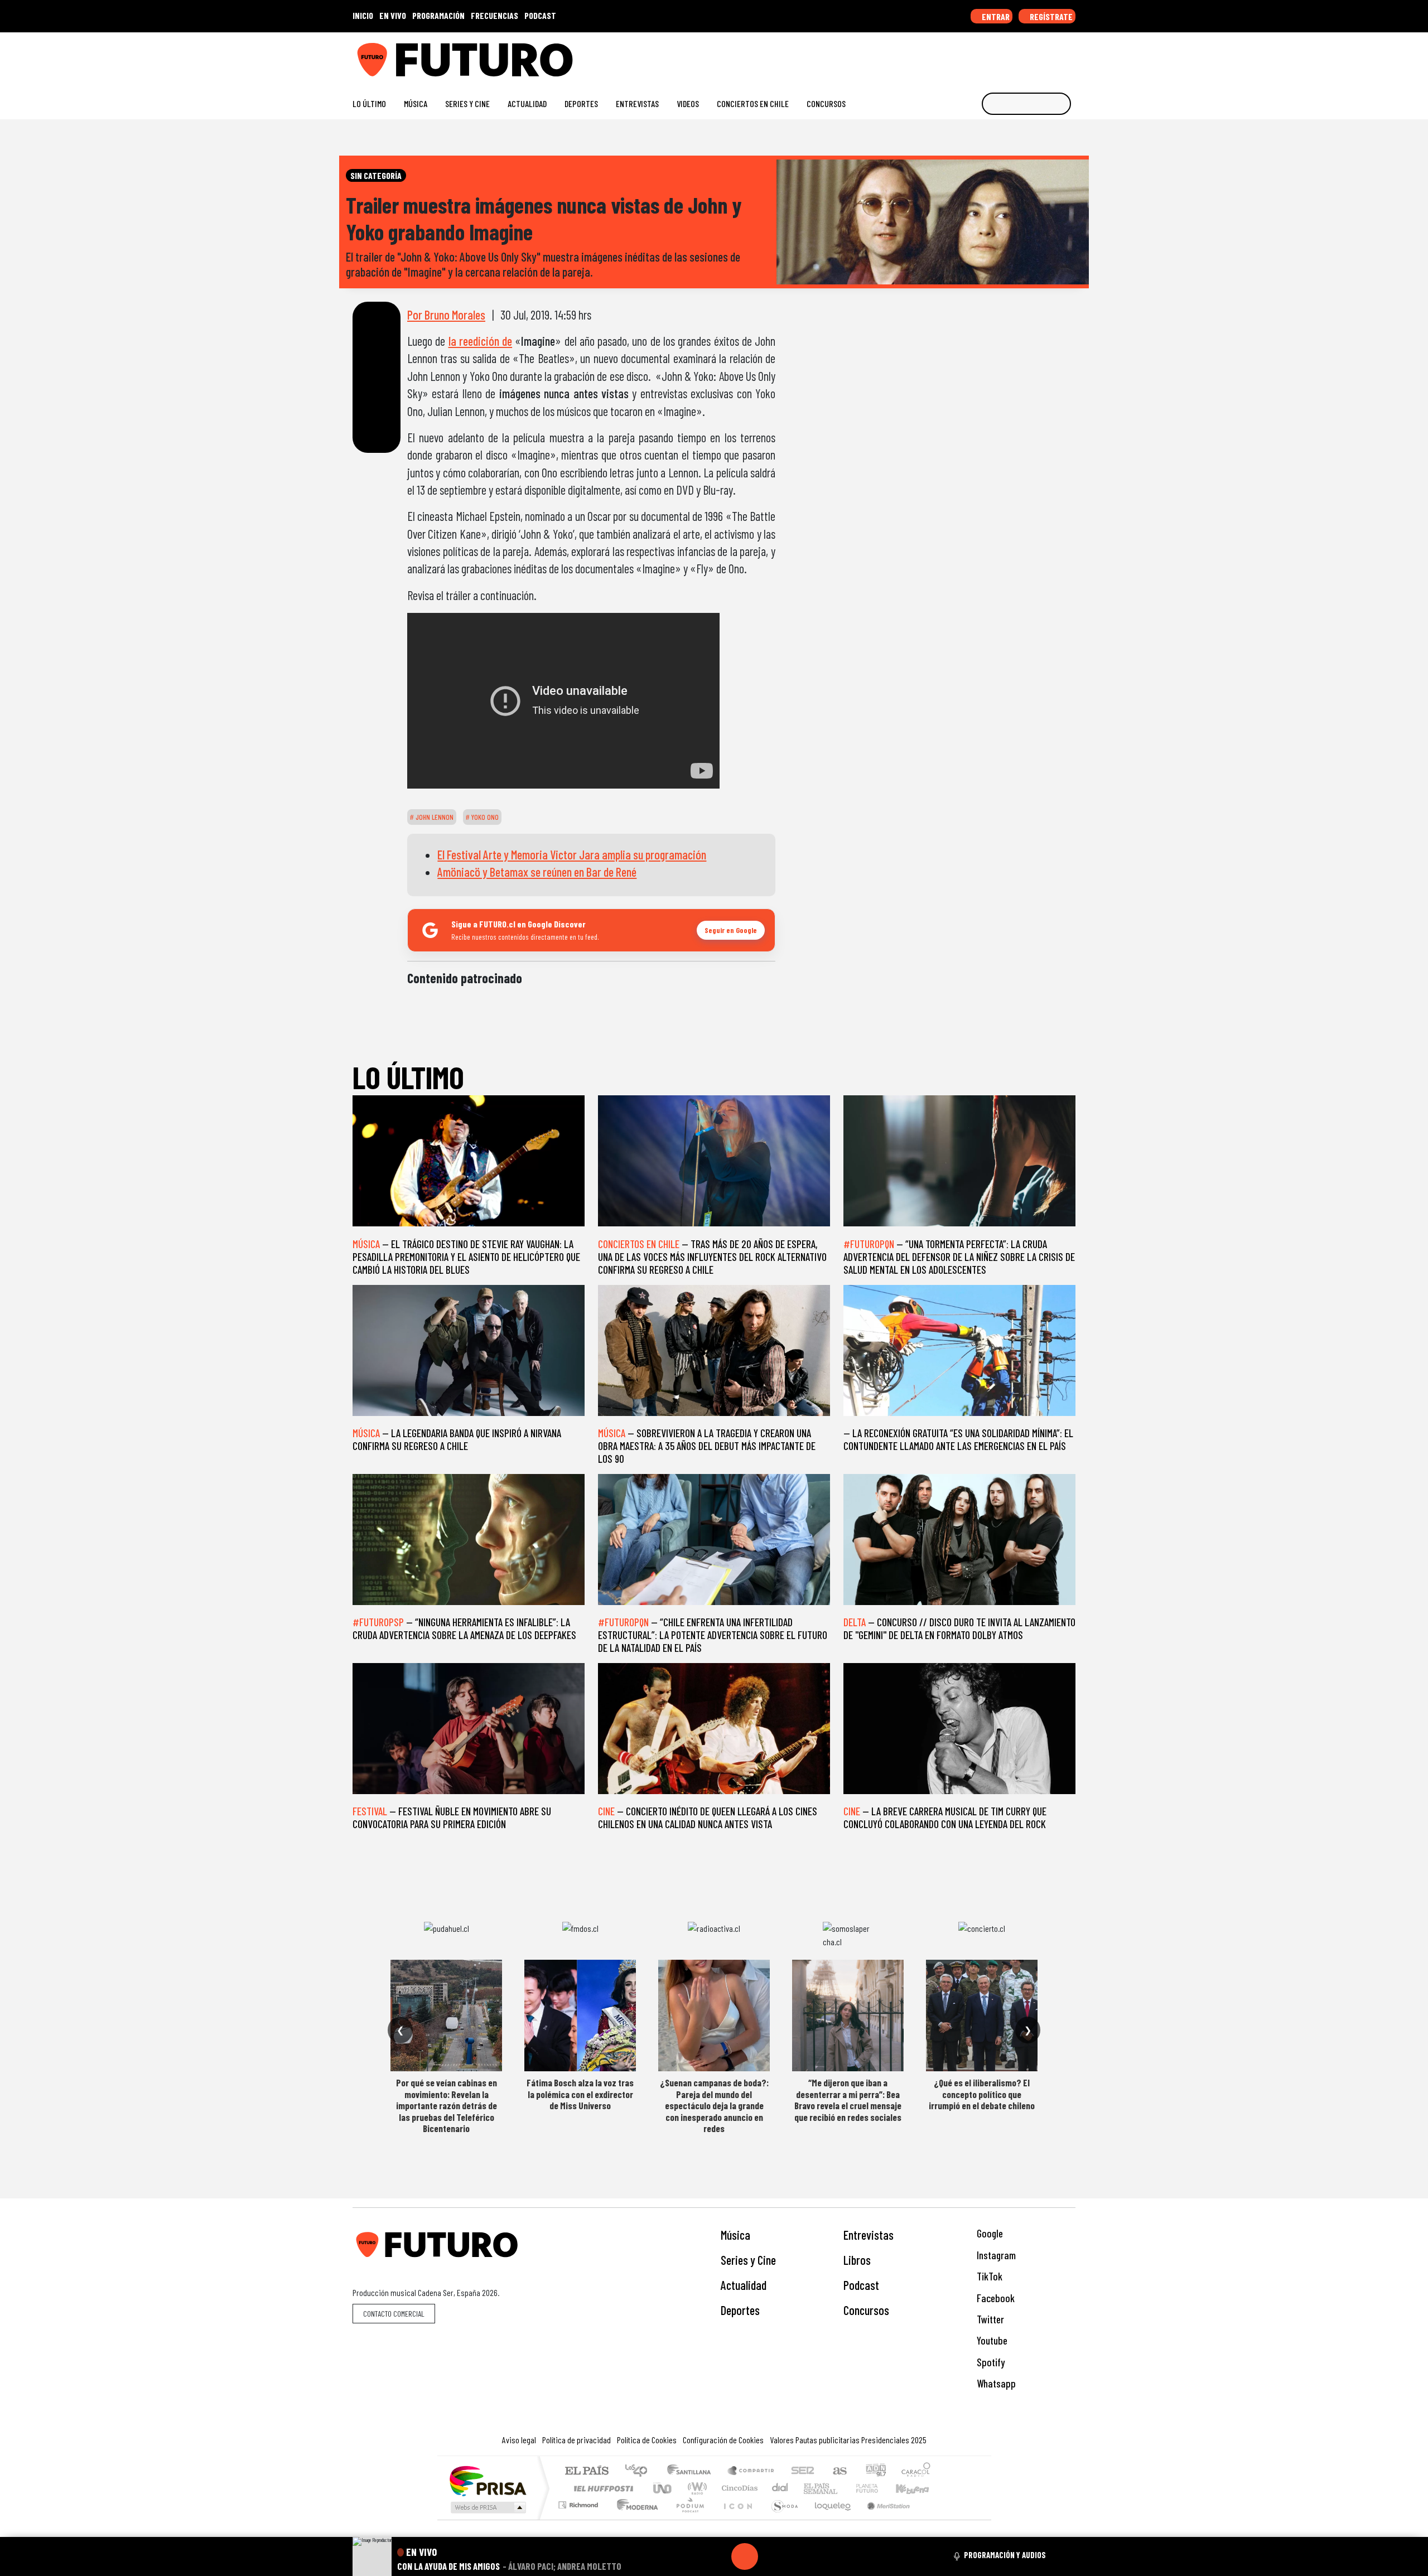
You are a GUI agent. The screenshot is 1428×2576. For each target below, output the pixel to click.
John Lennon (434, 817)
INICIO (363, 15)
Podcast (861, 2285)
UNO (663, 2488)
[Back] (691, 2556)
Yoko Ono (484, 817)
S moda (781, 2519)
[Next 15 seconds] (771, 2556)
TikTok (988, 2276)
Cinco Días (738, 2488)
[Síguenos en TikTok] (981, 55)
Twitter (989, 2319)
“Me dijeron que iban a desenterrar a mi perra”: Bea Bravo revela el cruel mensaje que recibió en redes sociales (848, 2099)
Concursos (826, 103)
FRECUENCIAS (495, 15)
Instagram (995, 2255)
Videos (688, 103)
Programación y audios (1005, 2555)
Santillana (692, 2471)
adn (875, 2471)
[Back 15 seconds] (718, 2556)
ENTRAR (995, 16)
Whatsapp (995, 2383)
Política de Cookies (647, 2440)
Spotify (990, 2362)
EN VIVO (393, 15)
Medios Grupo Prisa (487, 2507)
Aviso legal (519, 2440)
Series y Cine (467, 103)
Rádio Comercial (932, 2519)
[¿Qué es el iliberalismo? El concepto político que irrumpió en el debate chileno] (982, 2016)
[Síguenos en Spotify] (1052, 55)
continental (780, 2488)
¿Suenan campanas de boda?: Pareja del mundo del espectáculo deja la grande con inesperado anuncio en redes (714, 2105)
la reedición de (481, 341)
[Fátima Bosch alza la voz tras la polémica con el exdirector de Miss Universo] (580, 2016)
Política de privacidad (576, 2440)
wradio (695, 2488)
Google (989, 2233)
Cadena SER (803, 2471)
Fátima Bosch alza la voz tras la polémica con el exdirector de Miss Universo (580, 2094)
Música (416, 103)
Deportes (581, 103)
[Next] (798, 2556)
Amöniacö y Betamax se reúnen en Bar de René (537, 872)
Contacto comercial (394, 2314)
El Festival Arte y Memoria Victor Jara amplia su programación (572, 854)
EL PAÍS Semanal (811, 2488)
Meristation (882, 2519)
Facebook (995, 2298)
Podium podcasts (580, 2502)
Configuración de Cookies (723, 2440)
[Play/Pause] (745, 2556)
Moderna (635, 2519)
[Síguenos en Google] (945, 55)
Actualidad (527, 103)
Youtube (991, 2340)
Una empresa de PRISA (488, 2480)
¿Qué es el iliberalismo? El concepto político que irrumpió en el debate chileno (982, 2094)
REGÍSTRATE (1050, 16)
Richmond (580, 2519)
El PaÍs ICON (736, 2519)
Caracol (916, 2471)
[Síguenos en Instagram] (963, 55)
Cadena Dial (877, 2488)
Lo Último (369, 103)
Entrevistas (637, 103)
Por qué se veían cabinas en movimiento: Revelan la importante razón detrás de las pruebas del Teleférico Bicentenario (447, 2105)
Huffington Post (601, 2488)
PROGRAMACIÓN (438, 15)
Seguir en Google (731, 930)
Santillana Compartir (751, 2471)
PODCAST (540, 15)
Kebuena (918, 2488)
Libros (857, 2260)
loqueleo (829, 2519)
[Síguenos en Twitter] (1017, 55)
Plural (687, 2519)
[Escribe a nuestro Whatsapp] (1070, 55)
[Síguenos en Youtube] (1034, 55)
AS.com (838, 2471)
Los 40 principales (640, 2471)
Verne (843, 2488)
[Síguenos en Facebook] (999, 55)
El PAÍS (587, 2471)
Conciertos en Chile (753, 103)
